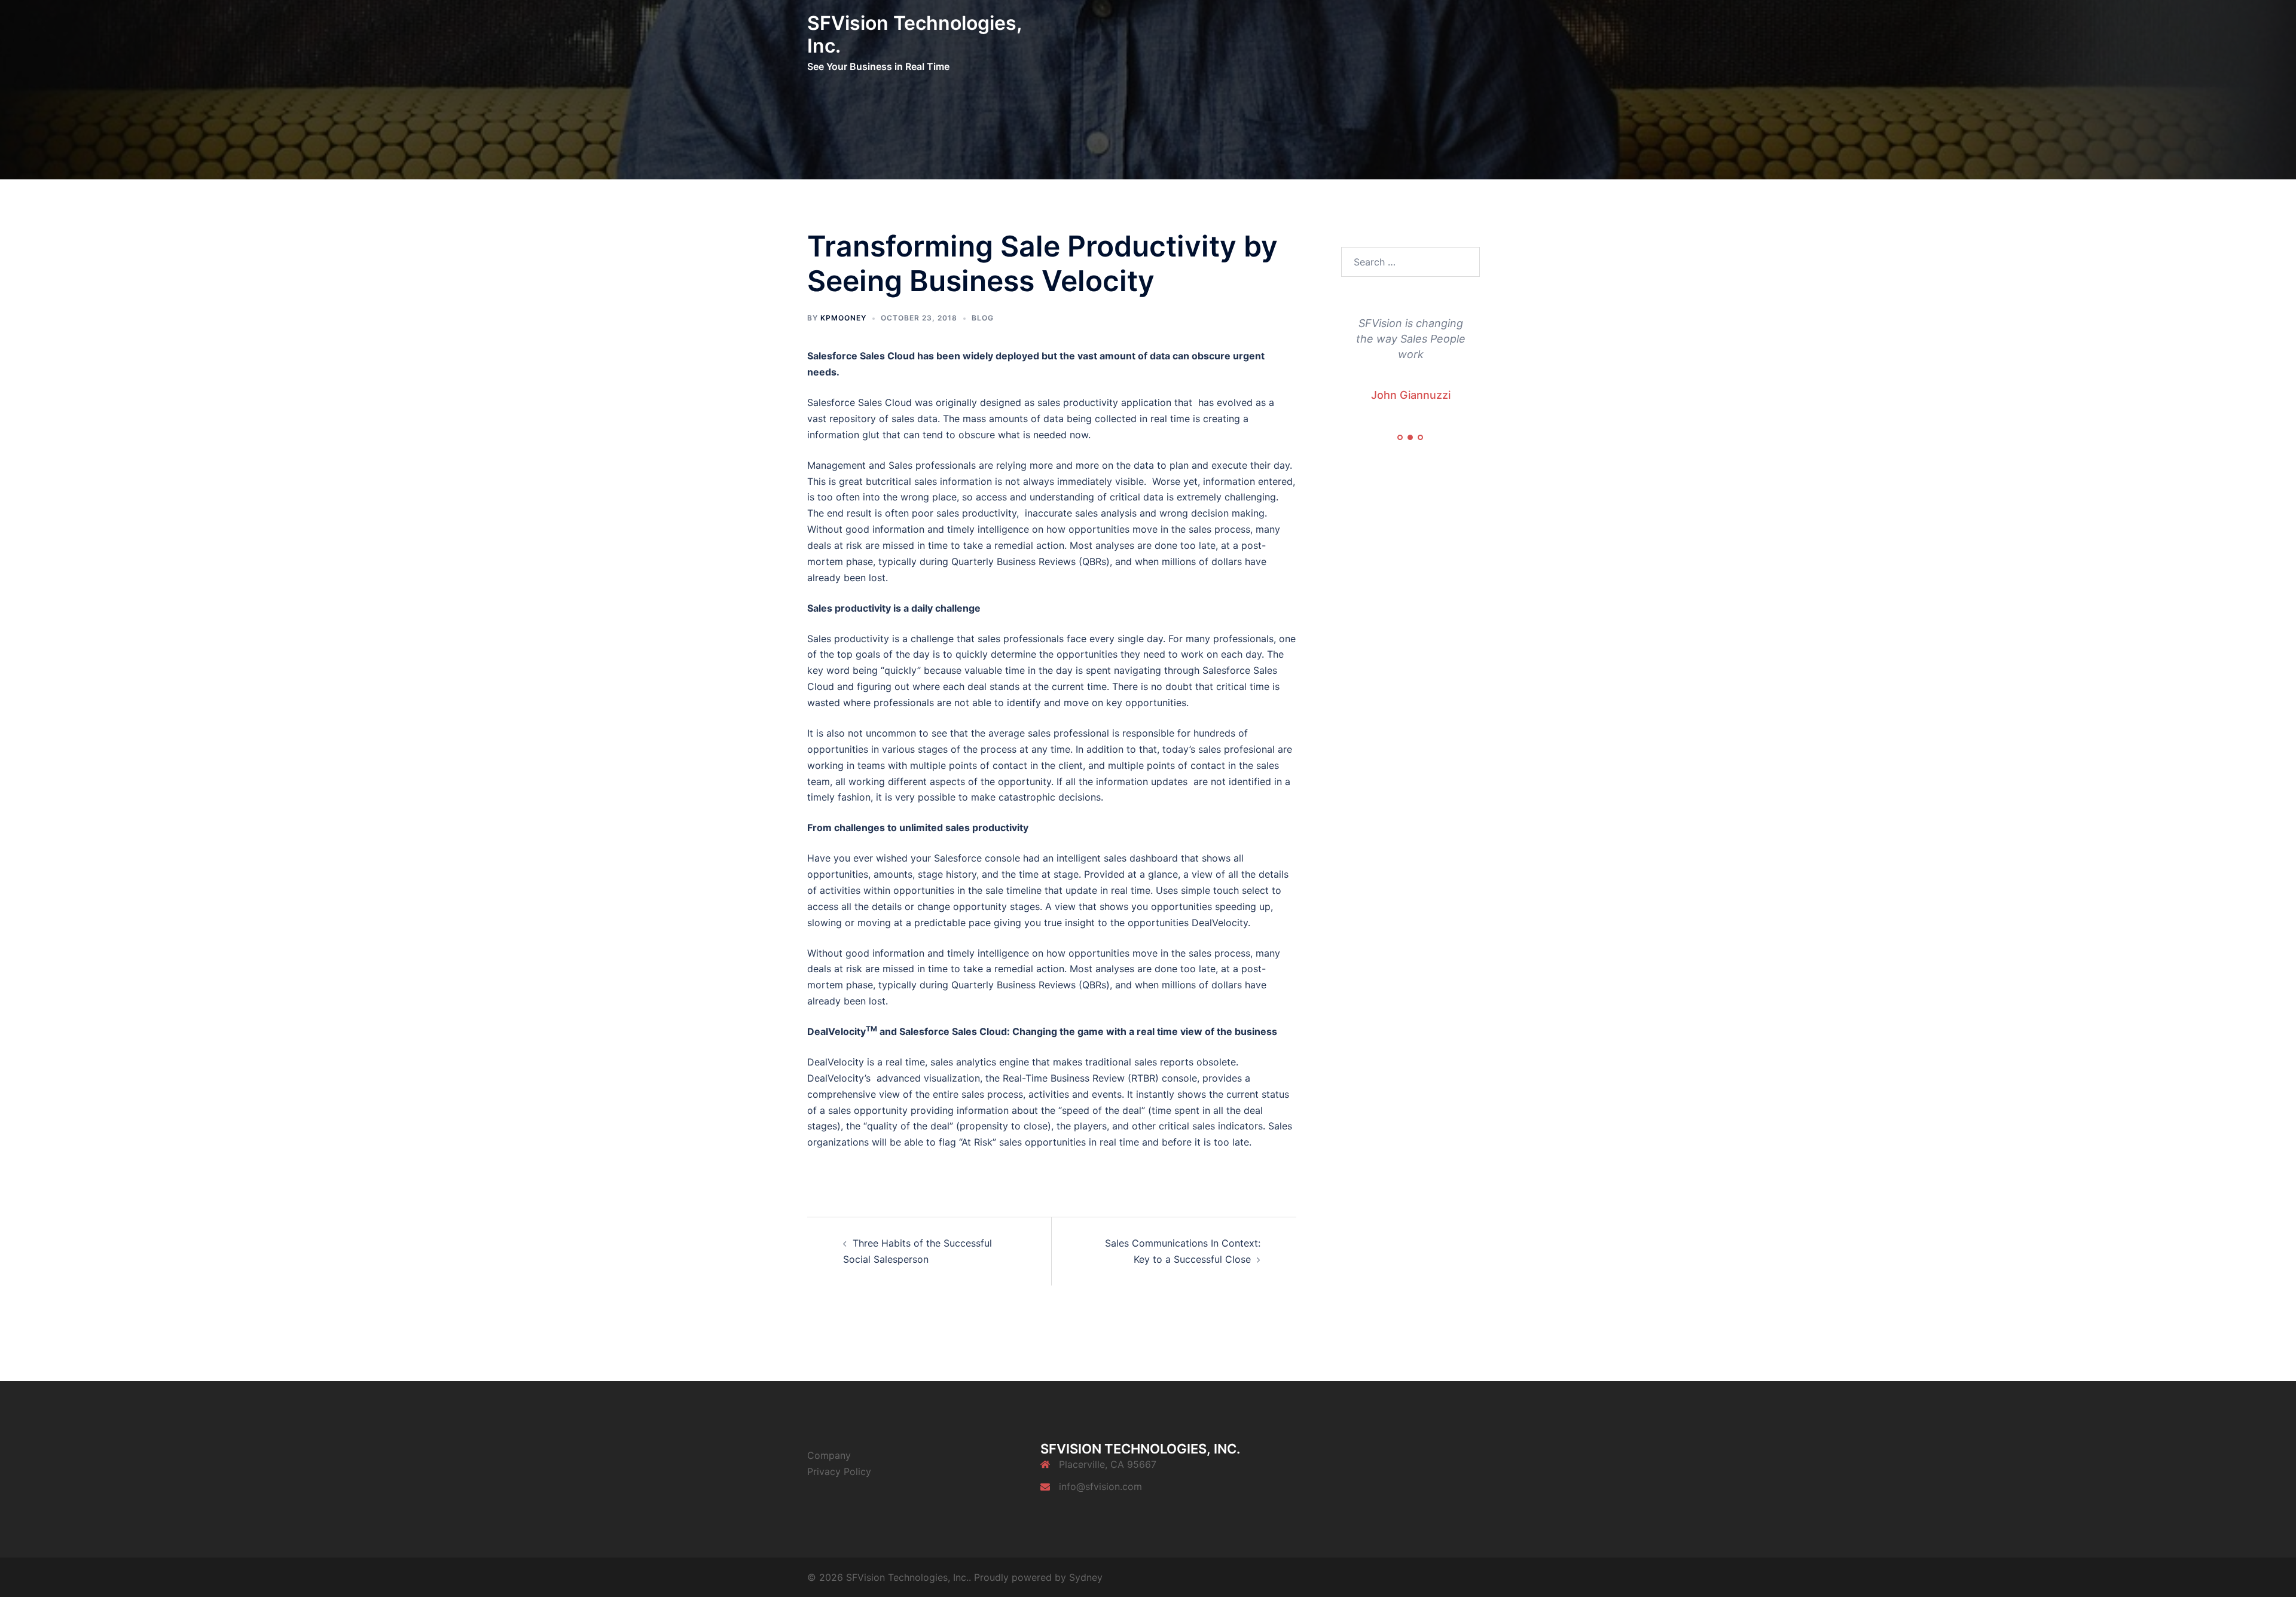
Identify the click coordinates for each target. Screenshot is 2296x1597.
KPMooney (843, 318)
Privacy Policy (839, 1471)
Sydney (1086, 1577)
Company (829, 1455)
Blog (983, 318)
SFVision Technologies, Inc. (914, 34)
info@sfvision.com (1100, 1486)
